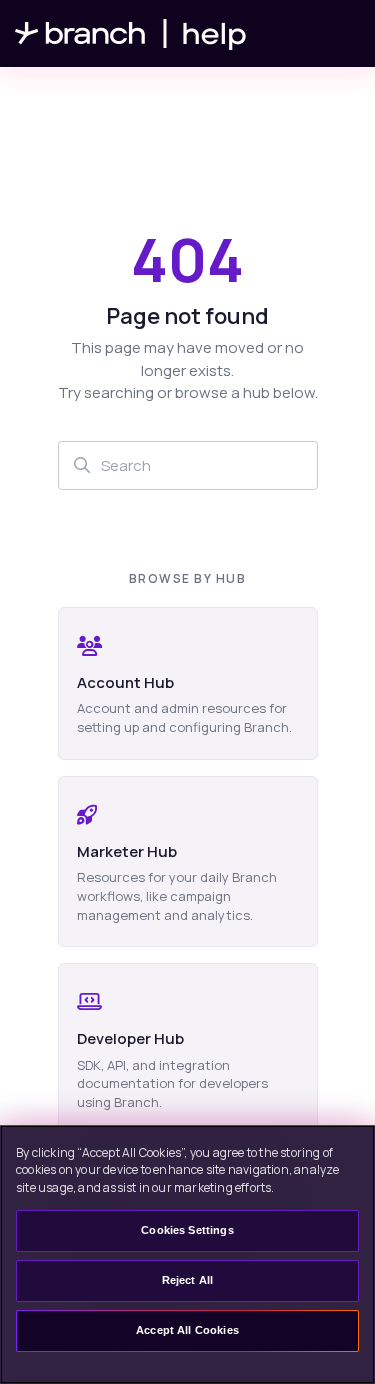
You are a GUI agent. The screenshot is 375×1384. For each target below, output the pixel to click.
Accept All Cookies (187, 1330)
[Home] (131, 33)
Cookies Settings (187, 1230)
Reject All (188, 1280)
